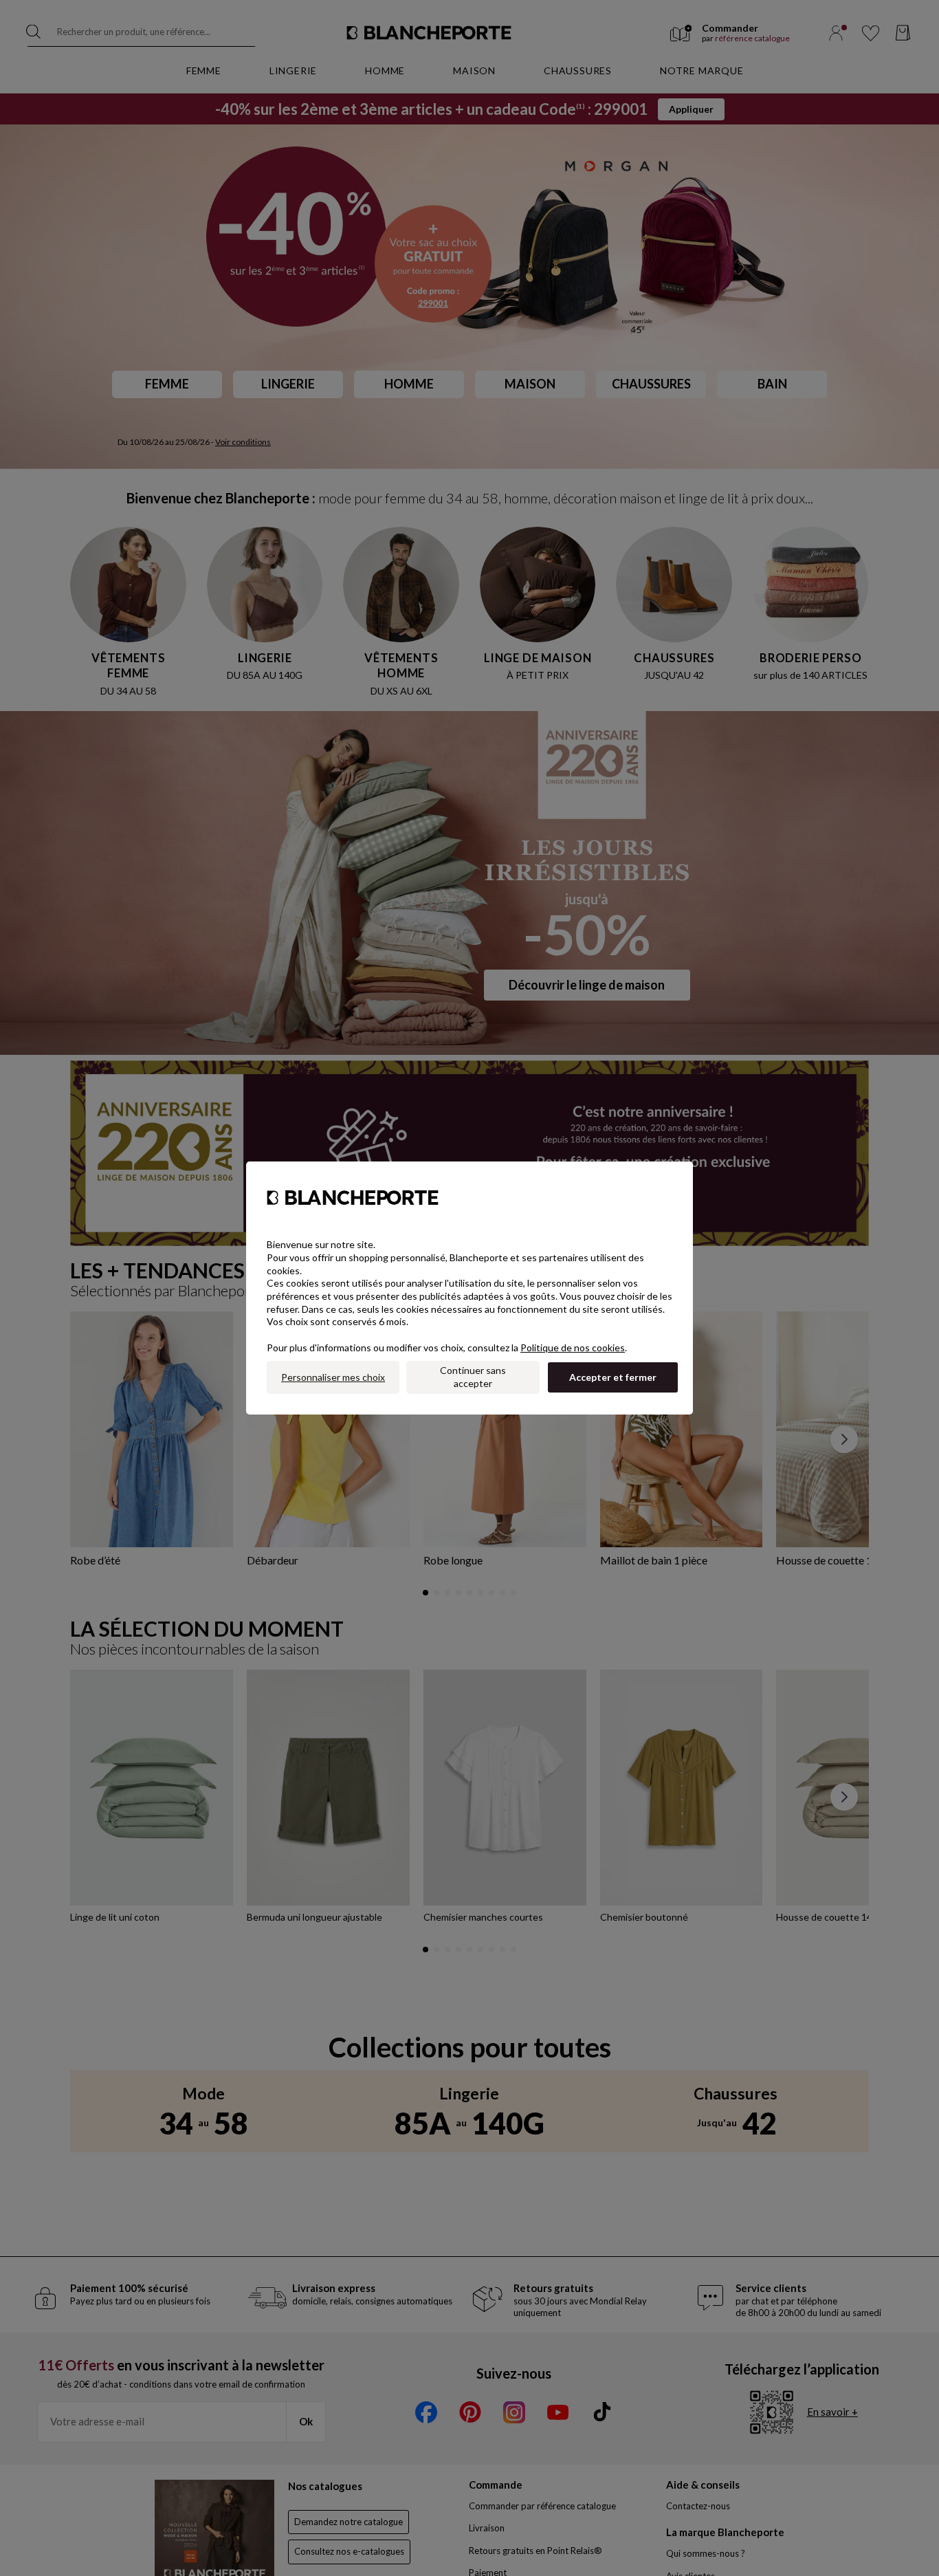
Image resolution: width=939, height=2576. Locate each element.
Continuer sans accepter (473, 1377)
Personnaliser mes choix (333, 1377)
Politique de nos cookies (573, 1347)
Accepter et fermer (613, 1377)
